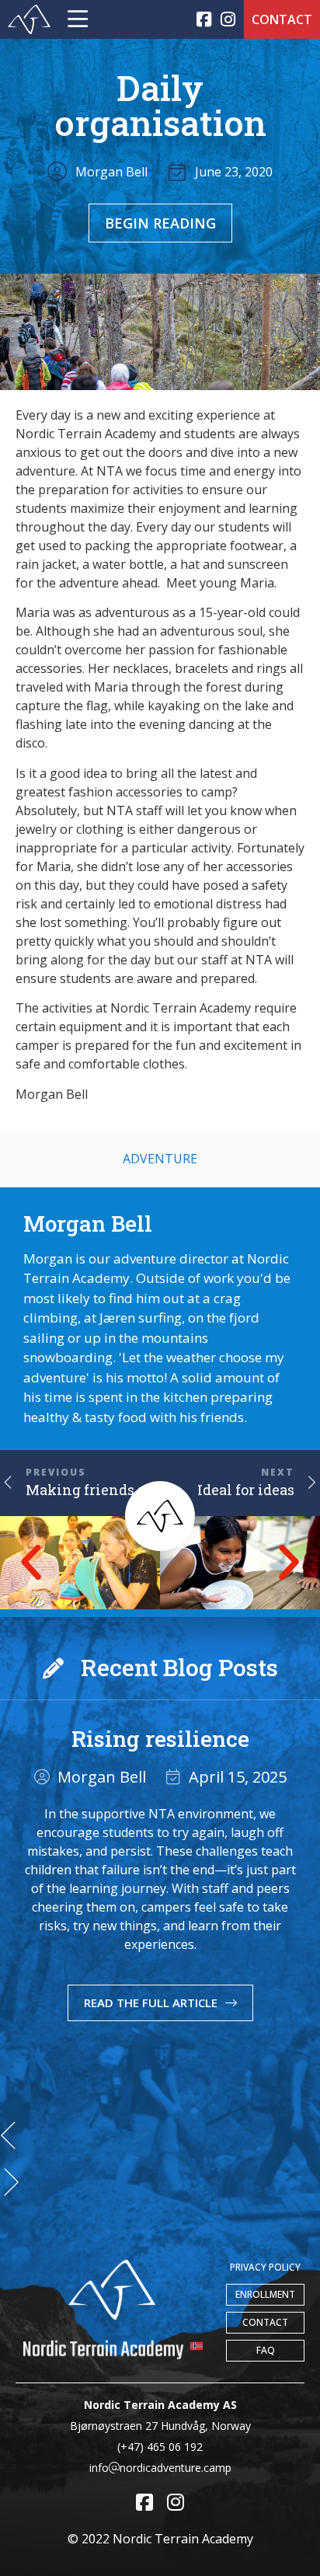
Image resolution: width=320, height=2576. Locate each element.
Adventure (160, 1159)
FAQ (266, 2350)
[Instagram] (228, 20)
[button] (31, 1563)
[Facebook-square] (204, 20)
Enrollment (265, 2294)
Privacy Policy (265, 2267)
